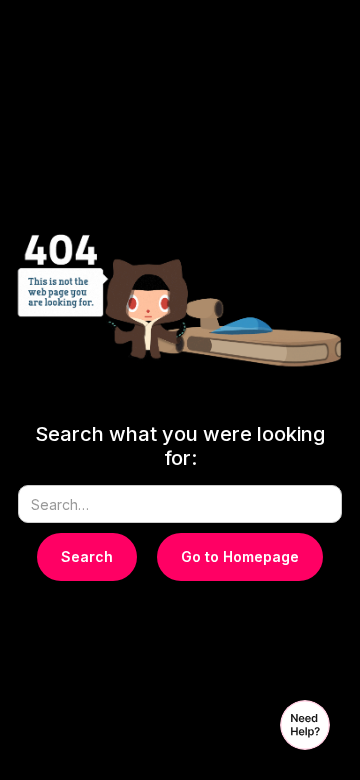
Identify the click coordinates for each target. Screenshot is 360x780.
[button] (305, 725)
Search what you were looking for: (180, 446)
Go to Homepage (240, 556)
